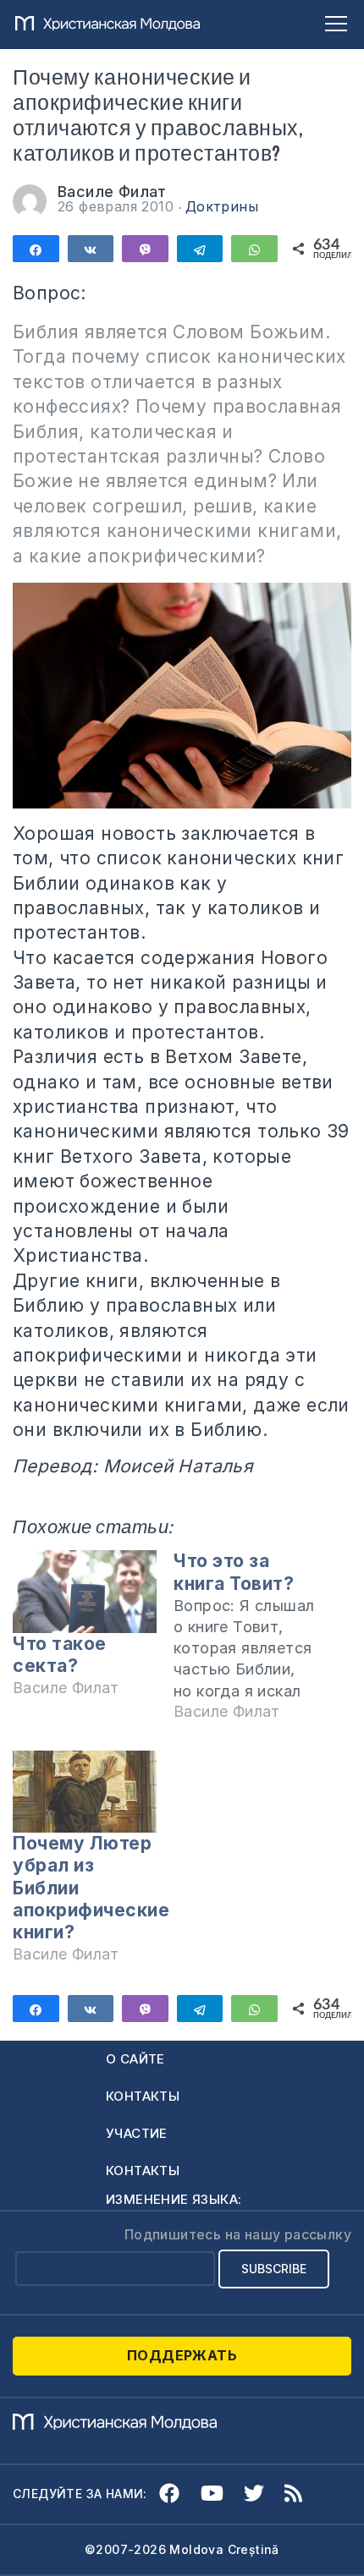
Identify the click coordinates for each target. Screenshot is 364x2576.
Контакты (143, 2096)
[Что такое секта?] (85, 1591)
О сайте (135, 2059)
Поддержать (182, 2355)
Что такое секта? (60, 1655)
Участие (137, 2133)
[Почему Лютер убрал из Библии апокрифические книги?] (85, 1792)
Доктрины (222, 206)
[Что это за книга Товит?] (254, 1644)
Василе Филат (112, 192)
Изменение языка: (174, 2199)
